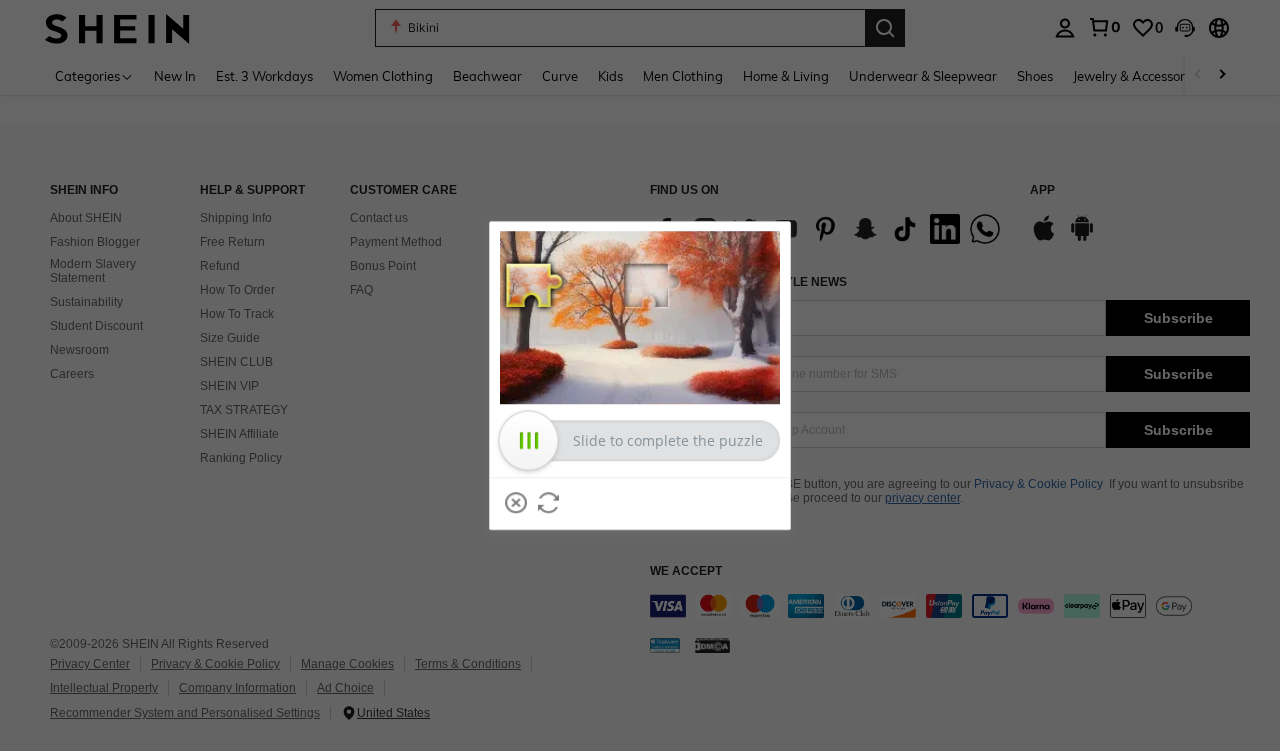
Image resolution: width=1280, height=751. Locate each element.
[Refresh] (549, 503)
